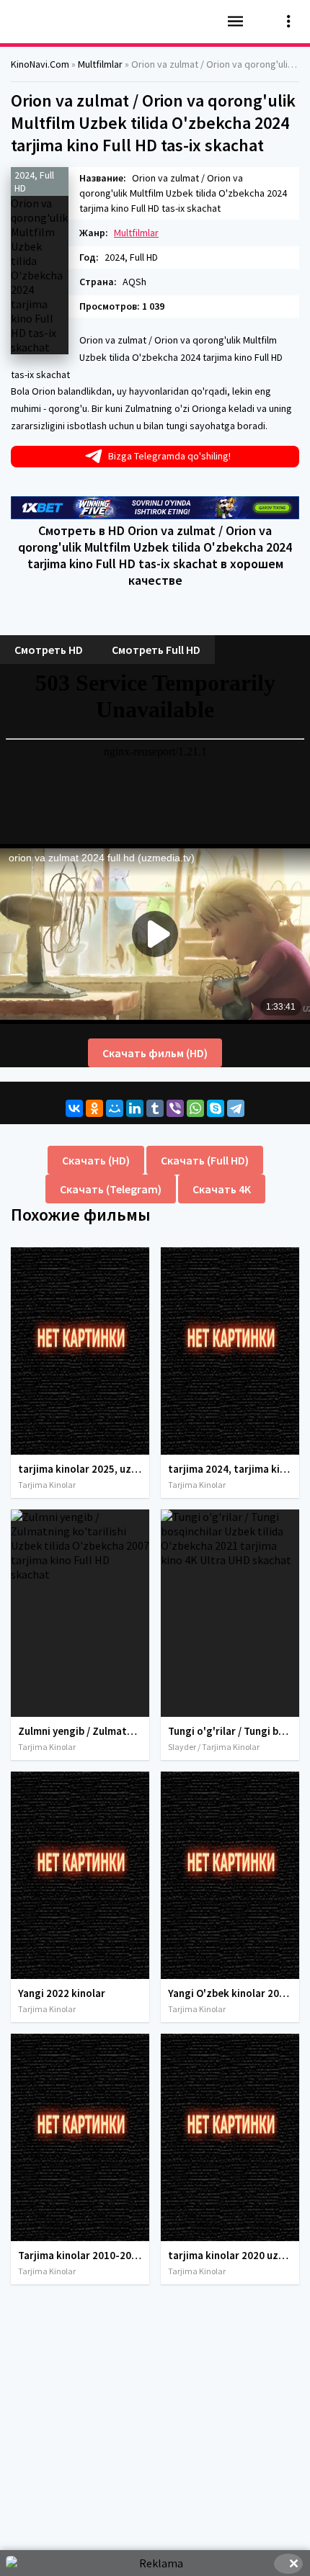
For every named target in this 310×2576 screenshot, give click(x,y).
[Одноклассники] (94, 1108)
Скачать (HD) (96, 1160)
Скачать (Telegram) (111, 1189)
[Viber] (175, 1108)
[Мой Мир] (115, 1108)
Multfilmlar (136, 233)
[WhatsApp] (195, 1108)
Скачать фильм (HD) (155, 1053)
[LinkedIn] (135, 1108)
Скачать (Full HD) (205, 1160)
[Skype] (216, 1108)
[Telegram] (236, 1108)
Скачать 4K (222, 1189)
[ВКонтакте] (74, 1108)
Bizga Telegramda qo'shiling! (169, 456)
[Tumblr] (155, 1108)
